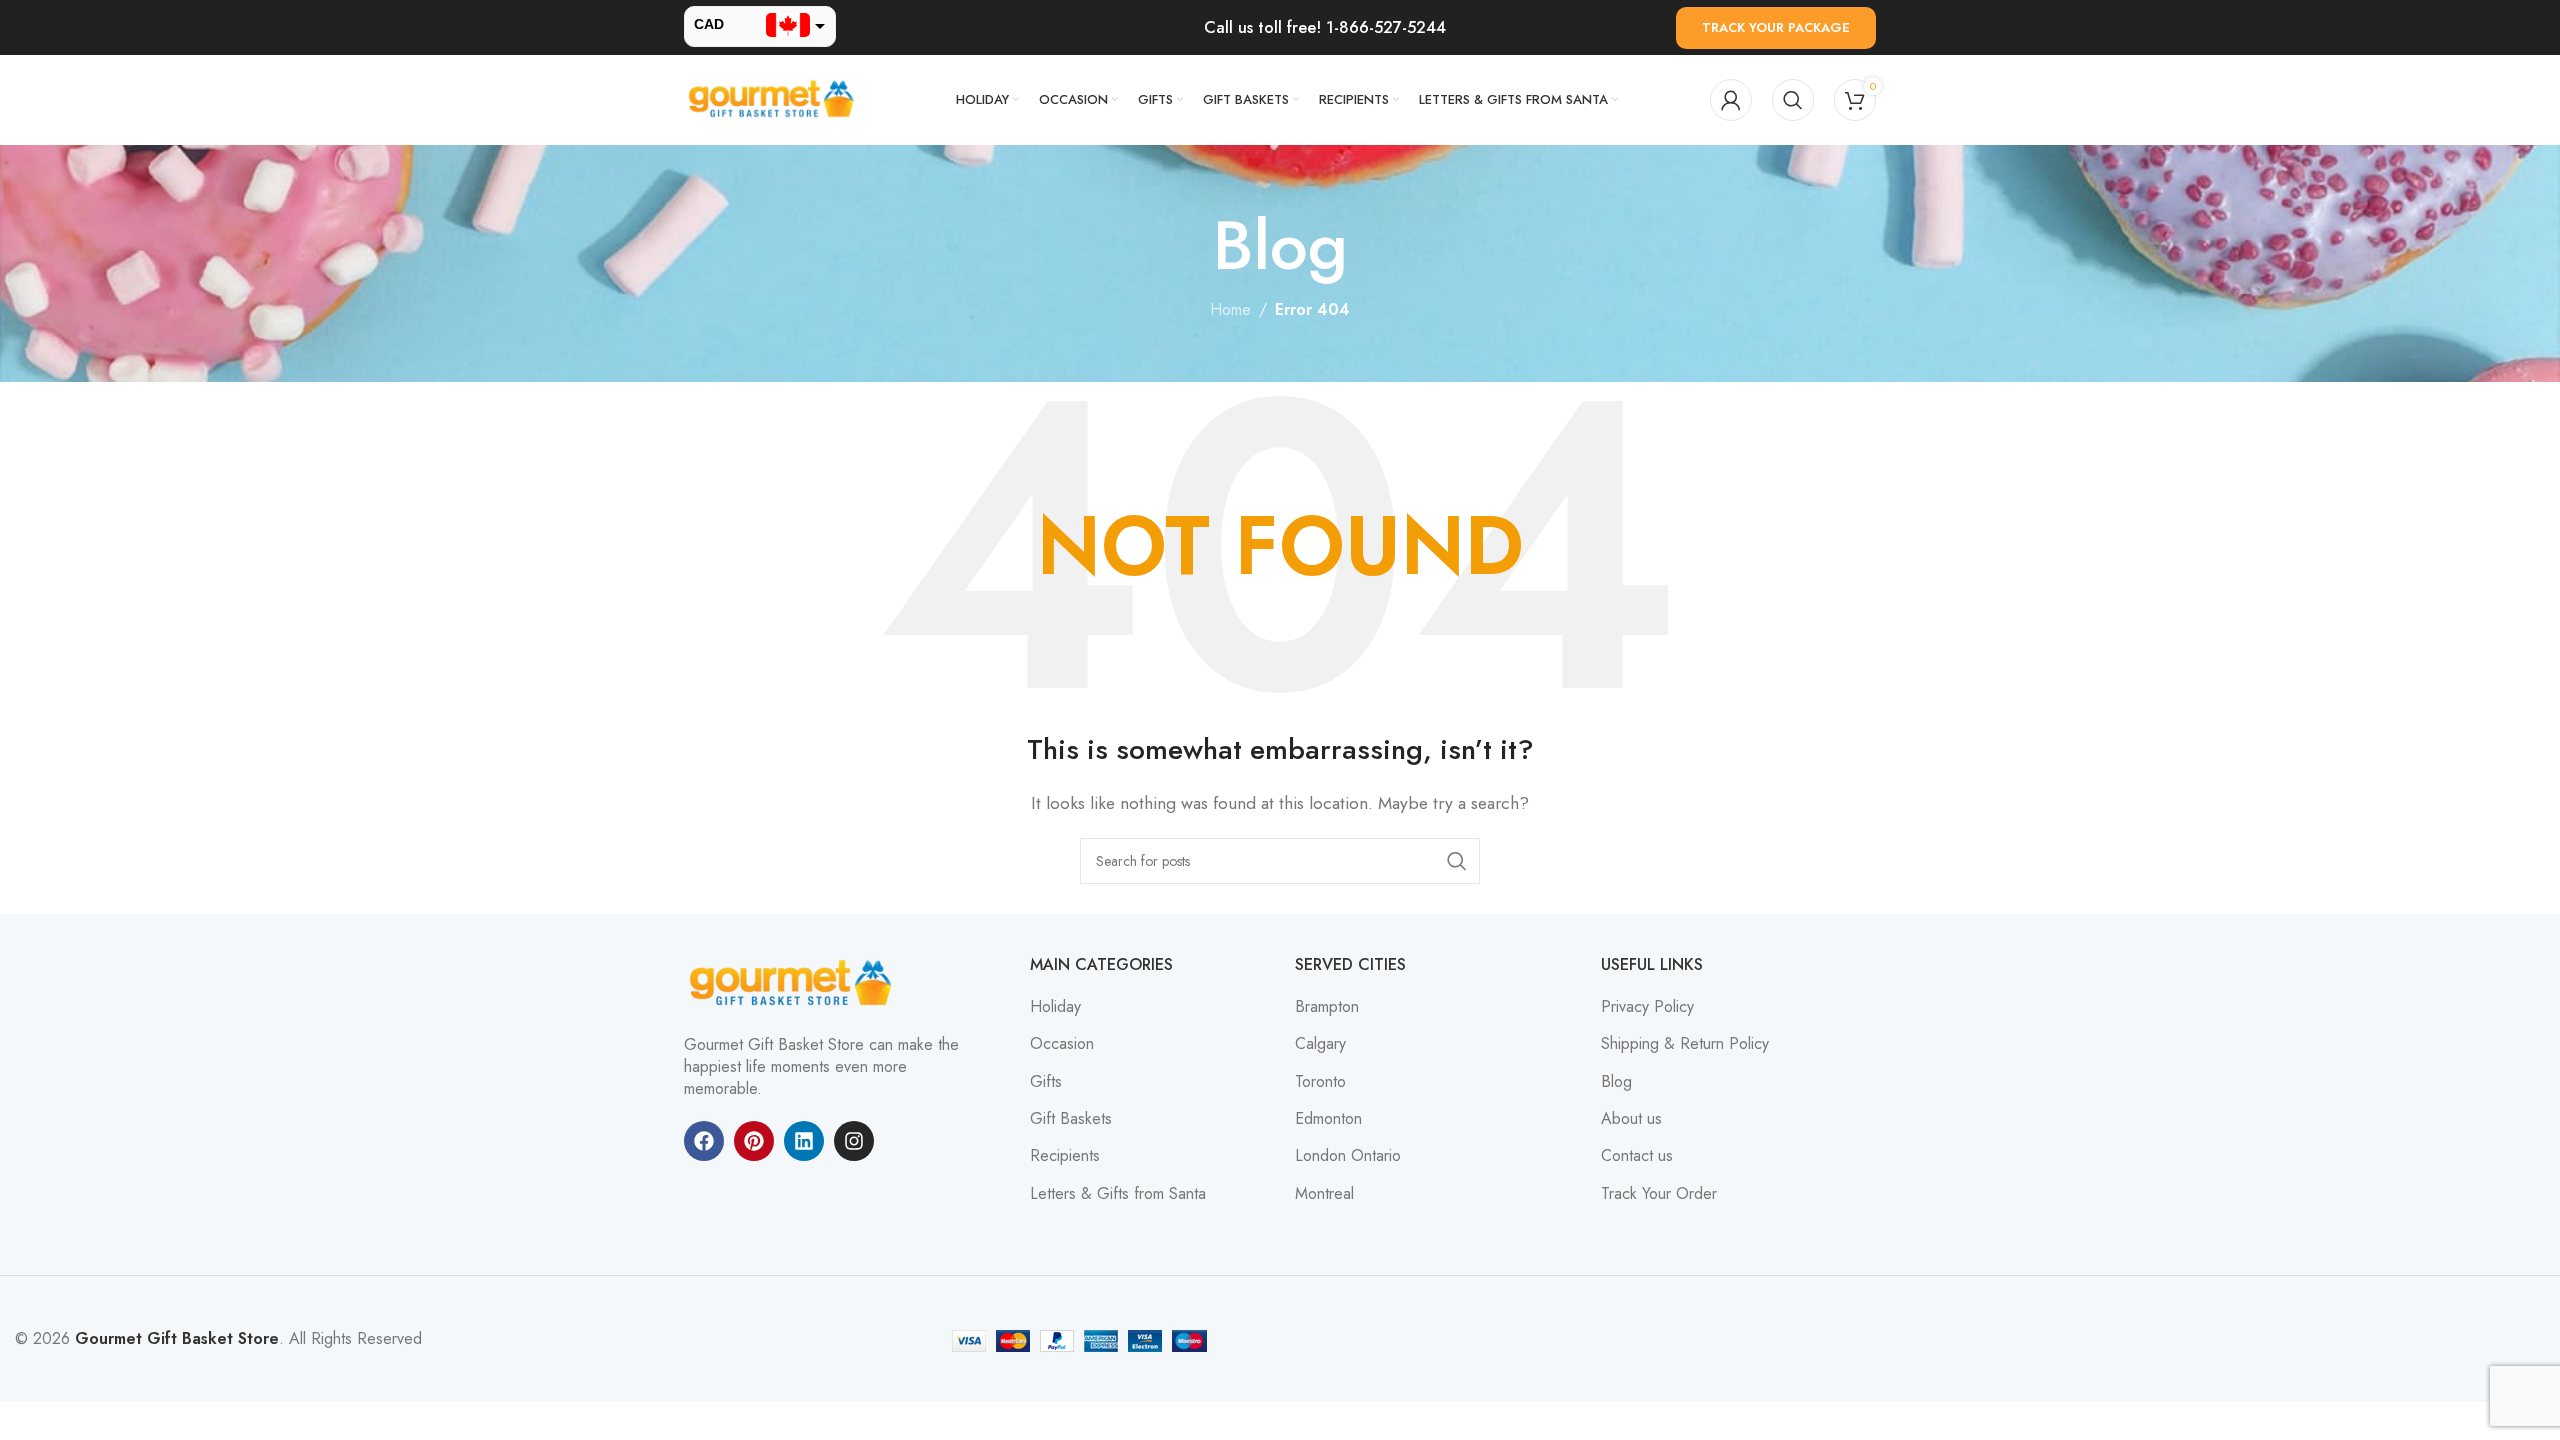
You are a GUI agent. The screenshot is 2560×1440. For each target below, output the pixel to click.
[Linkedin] (804, 1141)
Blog (1616, 1082)
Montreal (1324, 1194)
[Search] (1793, 100)
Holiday (1055, 1007)
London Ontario (1348, 1156)
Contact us (1637, 1156)
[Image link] (794, 981)
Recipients (1065, 1156)
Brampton (1327, 1007)
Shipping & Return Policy (1685, 1044)
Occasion (1062, 1044)
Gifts (1046, 1082)
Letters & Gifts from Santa (1118, 1194)
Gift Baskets (1071, 1119)
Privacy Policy (1647, 1007)
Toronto (1320, 1082)
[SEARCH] (1457, 861)
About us (1631, 1119)
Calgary (1320, 1044)
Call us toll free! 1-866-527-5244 (1325, 27)
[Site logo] (774, 98)
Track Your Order (1659, 1194)
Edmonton (1328, 1119)
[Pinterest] (754, 1141)
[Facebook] (704, 1141)
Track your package (1776, 27)
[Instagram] (854, 1141)
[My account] (1731, 100)
